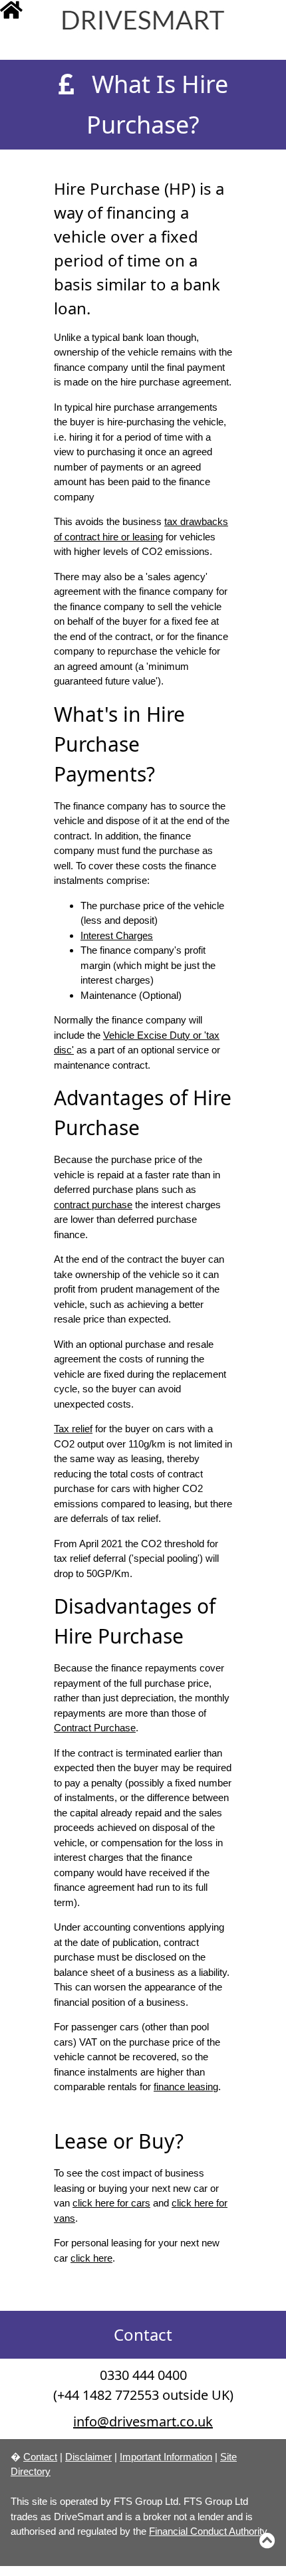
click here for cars (111, 2203)
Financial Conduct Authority (208, 2531)
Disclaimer (88, 2457)
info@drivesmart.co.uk (143, 2421)
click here (91, 2258)
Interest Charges (117, 935)
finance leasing (186, 2087)
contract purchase (93, 1205)
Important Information (166, 2457)
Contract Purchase (95, 1728)
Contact (40, 2457)
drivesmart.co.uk (153, 24)
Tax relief (73, 1429)
